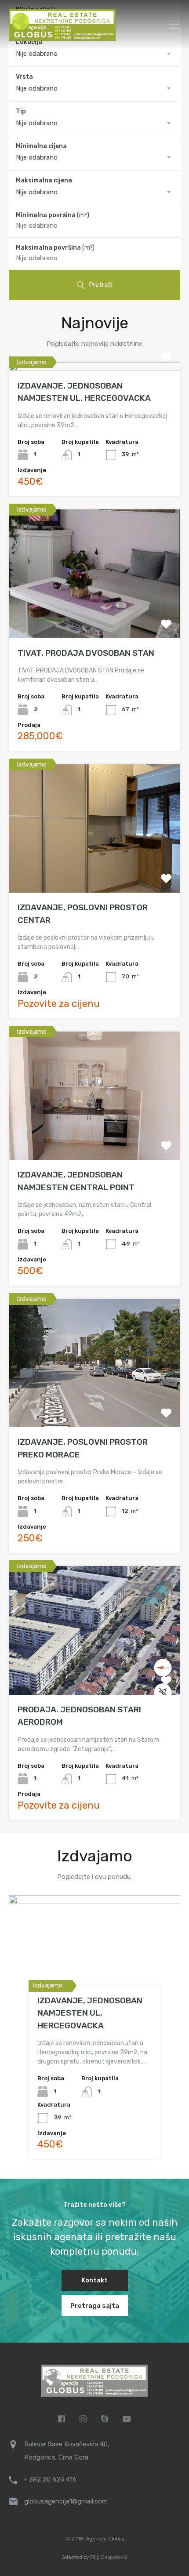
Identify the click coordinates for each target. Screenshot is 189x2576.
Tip (21, 111)
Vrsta (24, 77)
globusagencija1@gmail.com (66, 2501)
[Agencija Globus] (62, 37)
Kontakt (94, 2280)
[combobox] (94, 54)
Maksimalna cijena (44, 180)
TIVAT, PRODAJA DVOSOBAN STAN (86, 653)
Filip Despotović (109, 2557)
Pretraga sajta (95, 2306)
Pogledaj (95, 369)
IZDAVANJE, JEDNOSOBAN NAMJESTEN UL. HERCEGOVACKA (90, 2013)
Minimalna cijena (41, 146)
